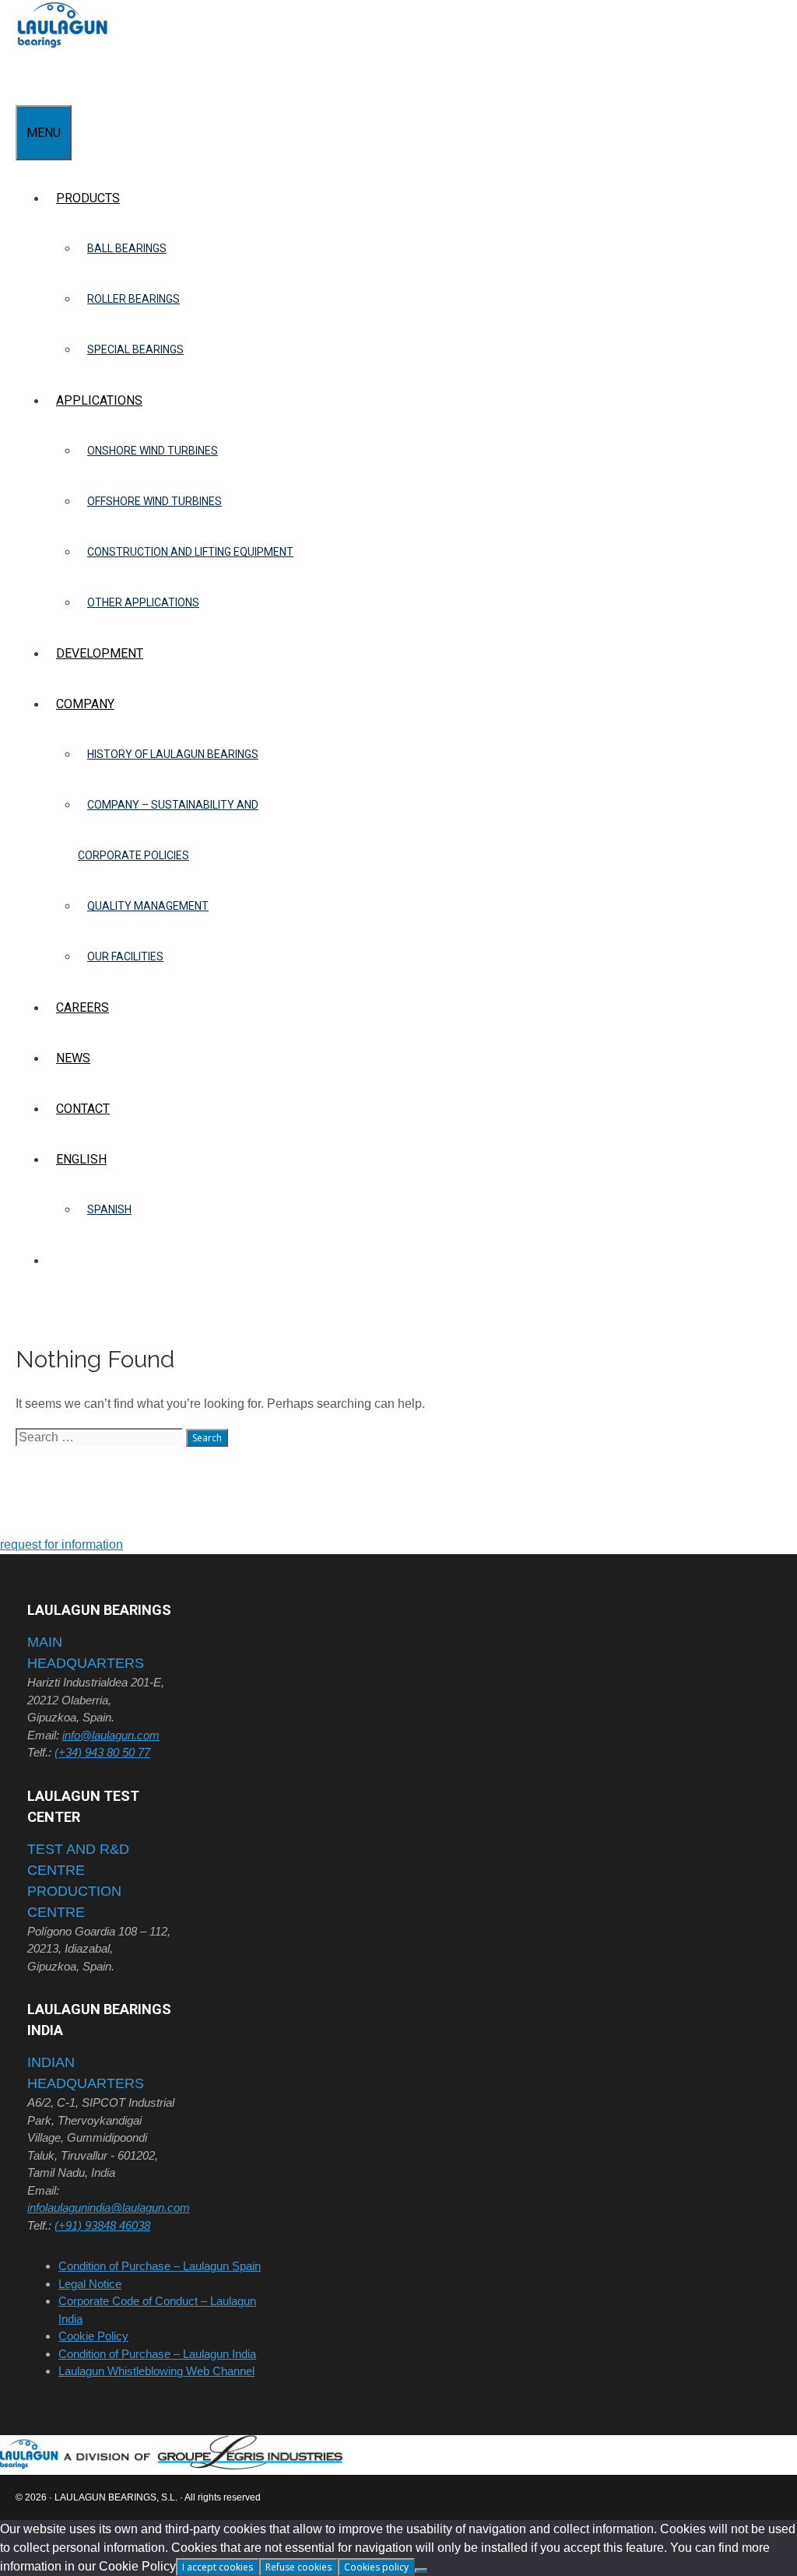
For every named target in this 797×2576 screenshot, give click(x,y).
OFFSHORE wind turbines (154, 501)
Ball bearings (127, 248)
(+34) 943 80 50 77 (102, 1752)
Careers (83, 1007)
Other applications (143, 602)
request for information (61, 1544)
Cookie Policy (93, 2336)
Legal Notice (90, 2284)
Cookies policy (376, 2567)
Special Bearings (135, 349)
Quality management (148, 906)
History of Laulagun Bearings (173, 754)
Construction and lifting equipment (190, 552)
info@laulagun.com (111, 1735)
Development (100, 653)
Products (88, 198)
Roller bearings (133, 299)
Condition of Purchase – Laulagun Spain (160, 2266)
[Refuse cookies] (421, 2571)
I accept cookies (218, 2567)
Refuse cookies (298, 2567)
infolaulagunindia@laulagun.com (109, 2207)
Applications (99, 400)
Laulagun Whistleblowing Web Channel (156, 2371)
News (73, 1058)
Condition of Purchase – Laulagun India (157, 2354)
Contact (83, 1109)
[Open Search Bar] (25, 80)
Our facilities (125, 956)
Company (85, 704)
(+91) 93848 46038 (102, 2225)
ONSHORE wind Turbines (153, 451)
